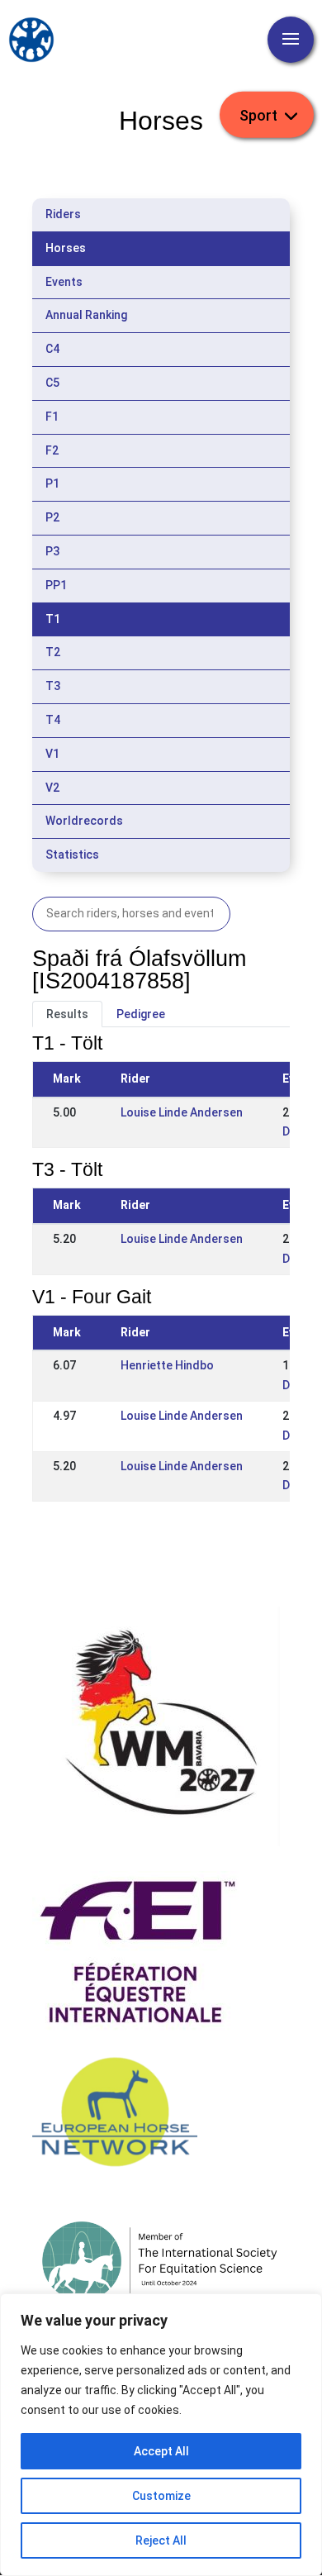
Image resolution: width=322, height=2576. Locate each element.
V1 (52, 754)
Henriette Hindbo (167, 1365)
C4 (52, 349)
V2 (52, 788)
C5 (52, 383)
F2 (52, 450)
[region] (161, 2435)
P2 (52, 517)
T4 (53, 720)
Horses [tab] (66, 248)
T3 (53, 686)
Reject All (161, 2540)
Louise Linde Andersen (182, 1112)
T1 (53, 619)
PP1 (56, 585)
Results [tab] (67, 1014)
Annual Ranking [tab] (86, 315)
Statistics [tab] (72, 855)
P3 (52, 551)
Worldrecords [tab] (84, 821)
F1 (52, 417)
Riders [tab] (63, 214)
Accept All (161, 2451)
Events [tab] (64, 282)
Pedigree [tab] (141, 1014)
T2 (53, 652)
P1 (52, 483)
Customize (161, 2496)
